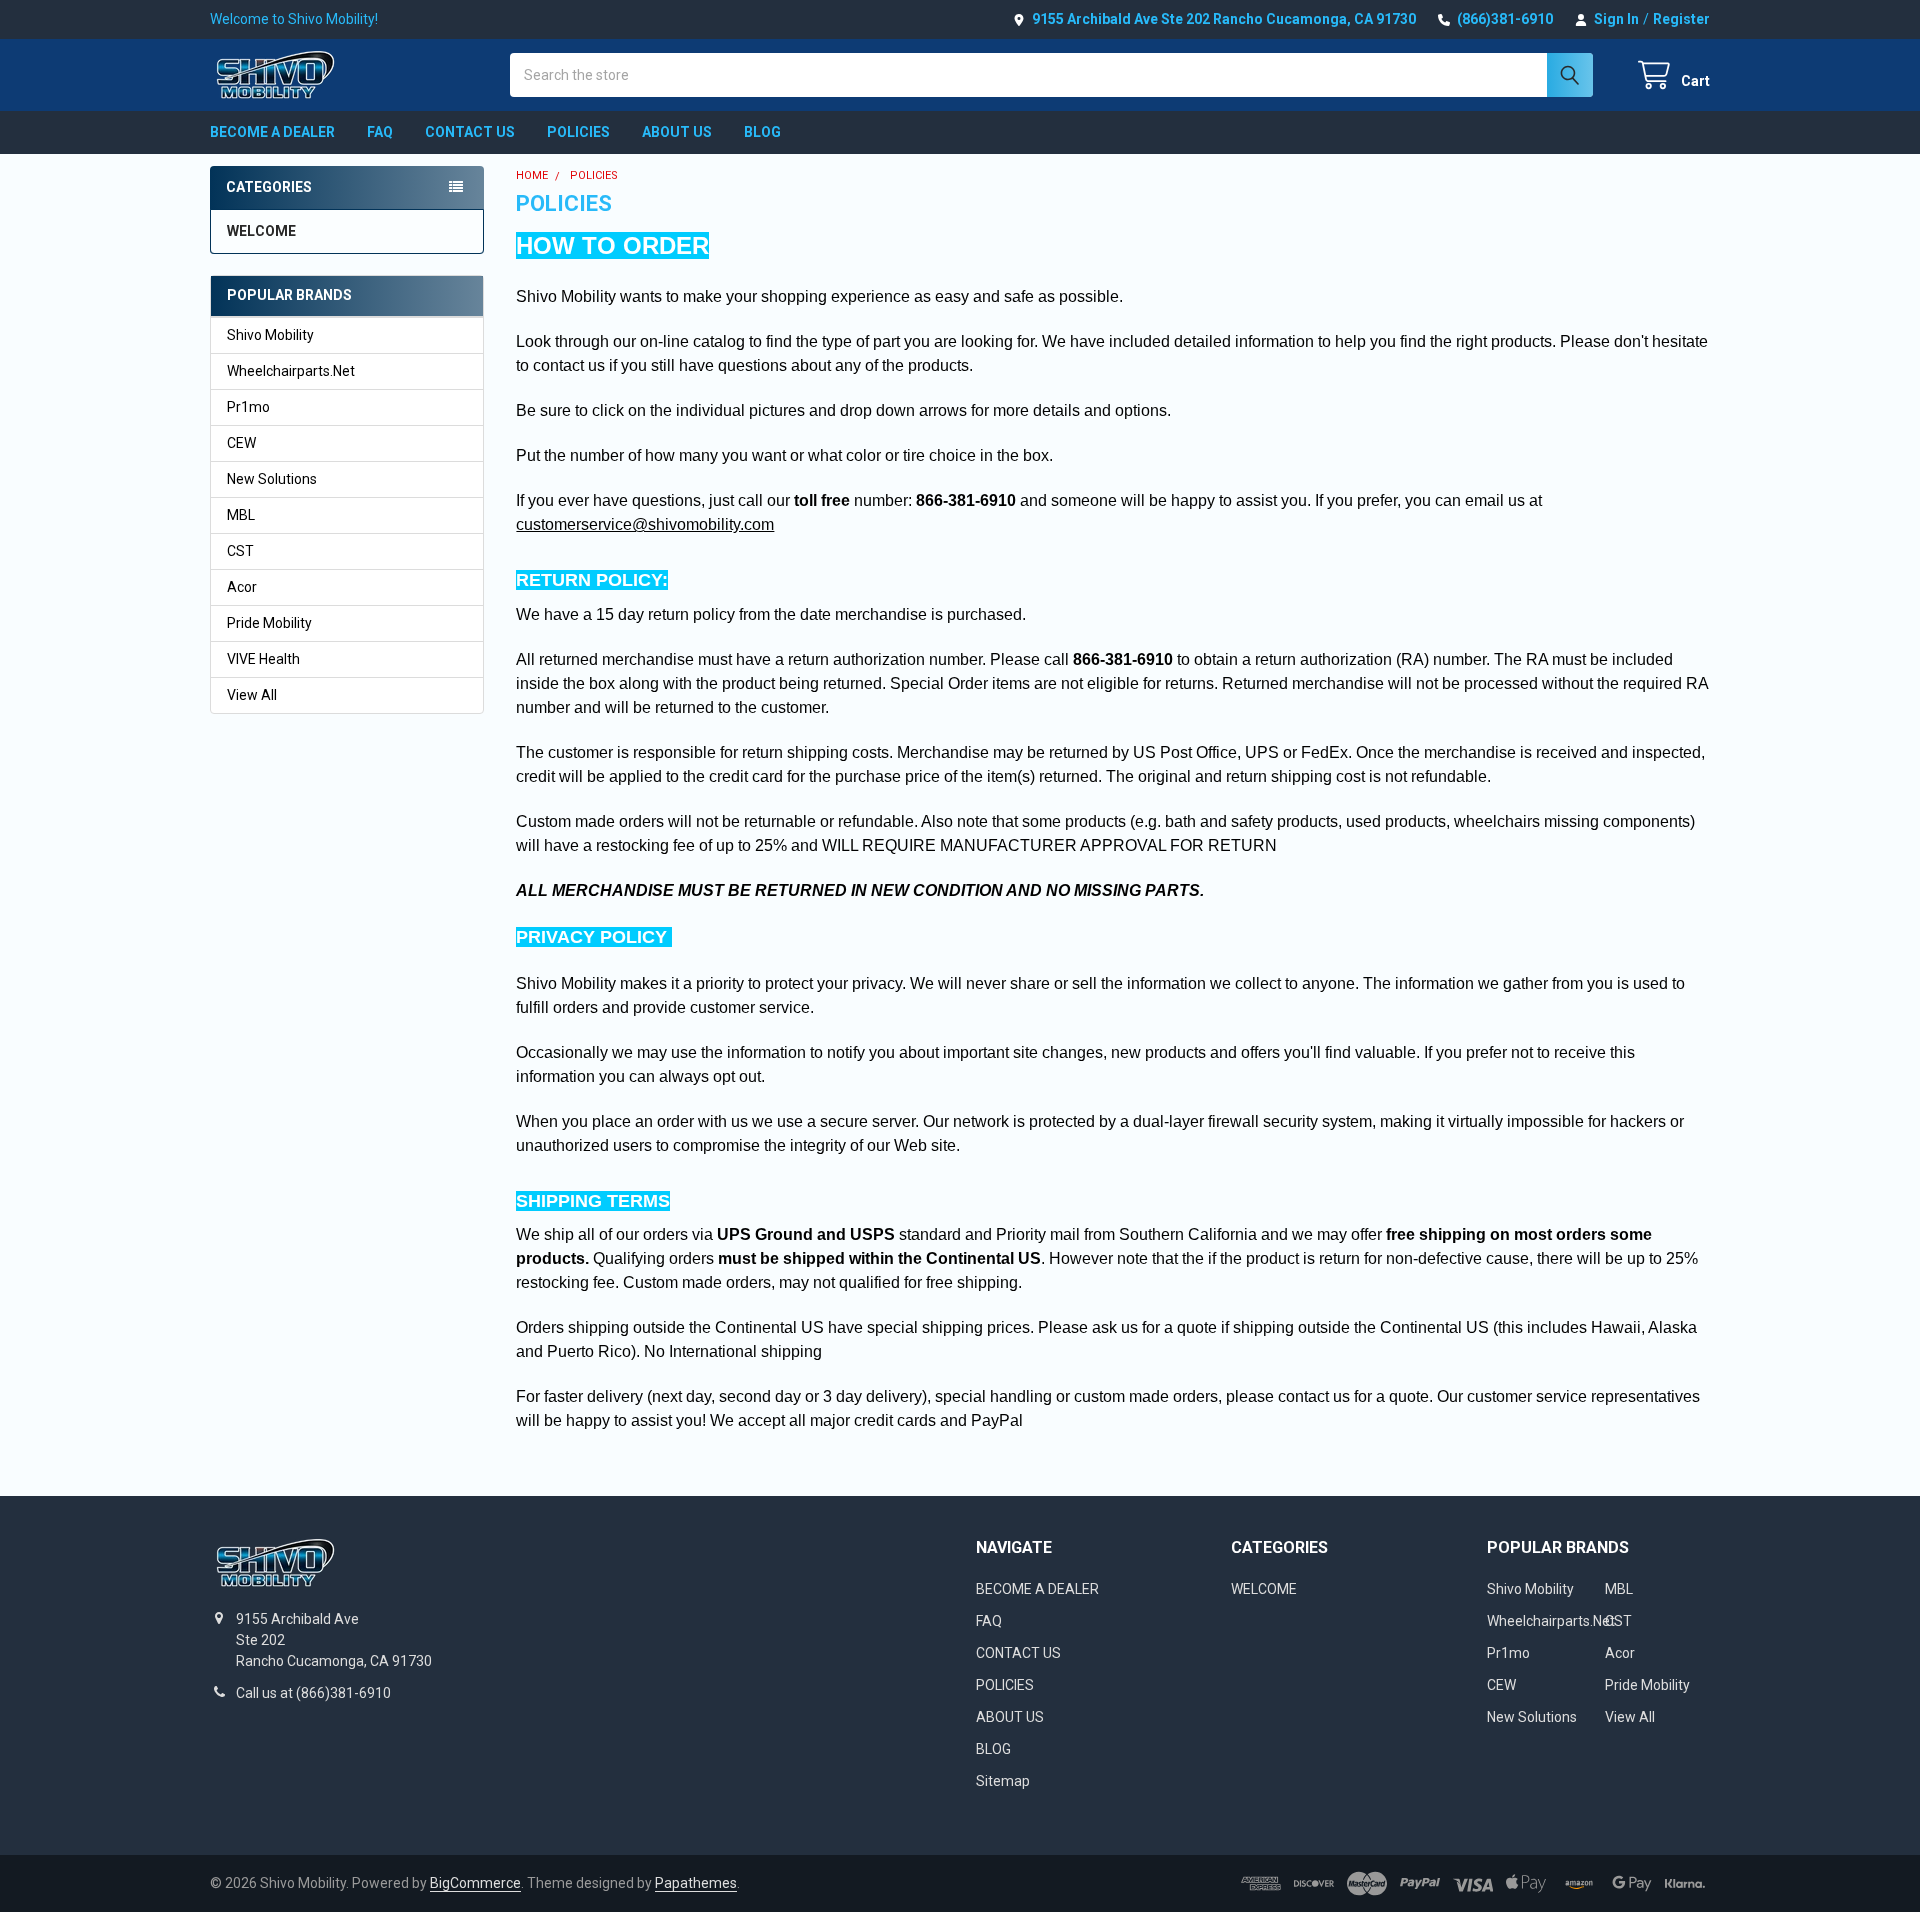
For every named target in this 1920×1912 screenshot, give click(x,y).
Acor (242, 587)
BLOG (762, 132)
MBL (241, 515)
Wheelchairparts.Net (291, 371)
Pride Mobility (269, 623)
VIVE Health (263, 659)
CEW (241, 443)
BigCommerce (475, 1883)
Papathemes (696, 1883)
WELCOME (261, 231)
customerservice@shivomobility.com (645, 524)
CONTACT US (470, 132)
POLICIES (578, 132)
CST (240, 551)
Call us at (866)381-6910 (313, 1693)
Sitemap (1003, 1781)
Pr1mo (248, 407)
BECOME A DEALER (272, 132)
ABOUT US (677, 132)
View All (252, 695)
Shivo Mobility (270, 335)
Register (1681, 19)
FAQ (380, 132)
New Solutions (272, 479)
